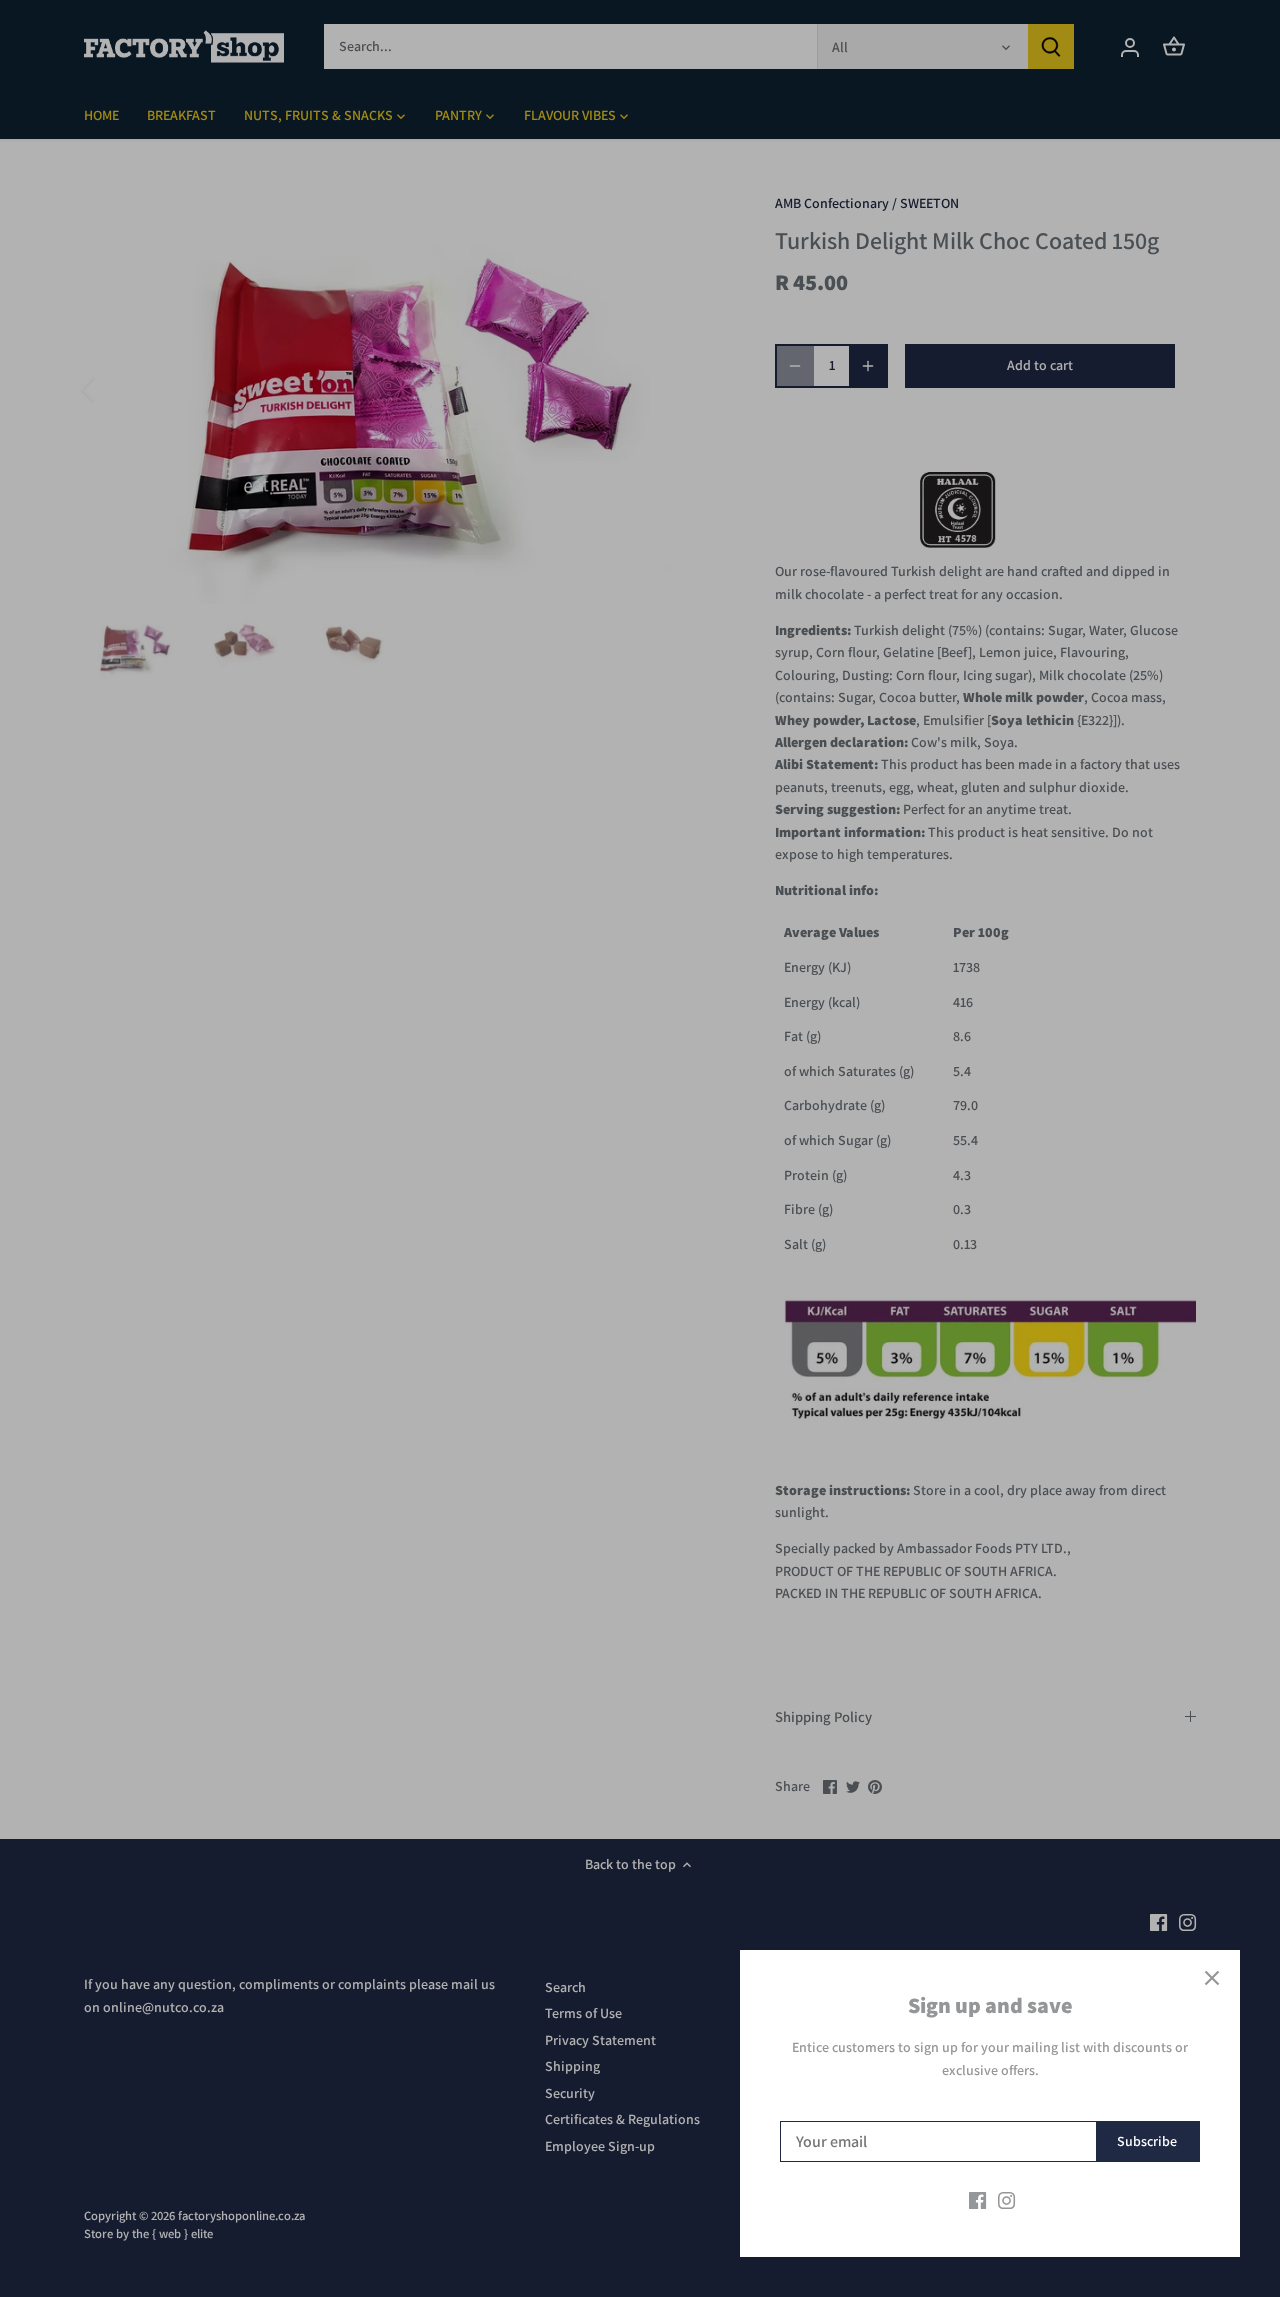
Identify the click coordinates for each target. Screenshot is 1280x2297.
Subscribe (1147, 2141)
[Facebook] (977, 2200)
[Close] (1212, 1978)
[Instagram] (1006, 2200)
